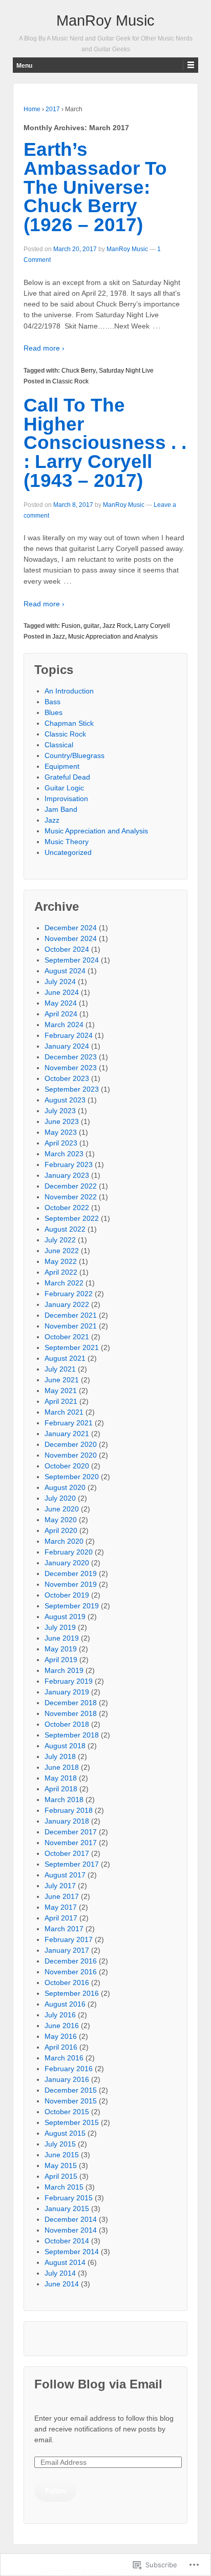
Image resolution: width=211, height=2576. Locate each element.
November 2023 (71, 1068)
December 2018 (71, 1703)
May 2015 (61, 2165)
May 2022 (61, 1261)
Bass (52, 702)
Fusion (71, 626)
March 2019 (64, 1670)
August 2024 (65, 971)
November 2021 (71, 1326)
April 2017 (61, 1918)
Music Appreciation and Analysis (113, 637)
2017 (53, 109)
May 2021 (61, 1391)
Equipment (62, 766)
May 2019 (61, 1649)
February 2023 (69, 1164)
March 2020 (64, 1541)
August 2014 (65, 2262)
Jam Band (61, 809)
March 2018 (64, 1800)
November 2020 (71, 1455)
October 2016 (67, 1982)
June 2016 (62, 2026)
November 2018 (71, 1713)
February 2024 (69, 1035)
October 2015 (67, 2112)
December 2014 (71, 2219)
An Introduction (69, 691)
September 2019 (72, 1606)
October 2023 (67, 1078)
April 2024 (61, 1014)
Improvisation (66, 799)
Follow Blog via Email (98, 2384)
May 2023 (61, 1132)
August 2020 (65, 1487)
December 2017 (71, 1832)
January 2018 (67, 1821)
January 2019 (67, 1692)
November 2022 (71, 1197)
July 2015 (60, 2144)
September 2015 (72, 2122)
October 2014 (67, 2241)
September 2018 (72, 1735)
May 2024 (61, 1003)
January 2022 (67, 1304)
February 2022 (69, 1294)
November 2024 (71, 938)
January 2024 (67, 1046)
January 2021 (67, 1434)
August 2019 (65, 1617)
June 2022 (62, 1251)
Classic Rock (70, 381)
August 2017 (65, 1875)
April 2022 (61, 1272)
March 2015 (64, 2187)
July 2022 (60, 1240)
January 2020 (67, 1563)
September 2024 (72, 960)
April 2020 (61, 1530)
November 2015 (71, 2101)
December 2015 (71, 2090)
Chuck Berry (79, 371)
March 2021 (64, 1412)
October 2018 (67, 1724)
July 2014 (60, 2273)
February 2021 (69, 1423)
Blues (54, 712)
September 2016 (72, 1993)
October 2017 (67, 1853)
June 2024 (62, 992)
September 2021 (72, 1347)
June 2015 (62, 2155)
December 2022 (71, 1186)
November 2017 (71, 1843)
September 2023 (72, 1089)
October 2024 (67, 949)
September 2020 (72, 1477)
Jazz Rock (117, 626)
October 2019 (67, 1595)
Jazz (59, 637)
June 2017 (62, 1896)
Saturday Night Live (126, 371)
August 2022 (65, 1229)
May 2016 (61, 2036)
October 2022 (67, 1208)
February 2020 (69, 1552)
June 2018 (62, 1767)
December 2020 (71, 1444)
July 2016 (60, 2015)
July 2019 (60, 1627)
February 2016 (69, 2069)
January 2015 (67, 2209)
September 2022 (72, 1218)
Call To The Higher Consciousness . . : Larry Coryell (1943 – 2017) (105, 443)
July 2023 (60, 1111)
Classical (59, 745)
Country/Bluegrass (75, 755)
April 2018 (61, 1789)
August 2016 (65, 2004)
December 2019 (71, 1573)
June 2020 (62, 1509)
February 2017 (69, 1939)
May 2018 (61, 1778)
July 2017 (60, 1886)
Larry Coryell (152, 626)
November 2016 (71, 1972)
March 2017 (64, 1929)
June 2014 (62, 2284)
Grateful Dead (67, 777)
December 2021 (71, 1315)
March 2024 (64, 1025)
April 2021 (61, 1401)
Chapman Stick (69, 723)
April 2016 (61, 2047)
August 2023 (65, 1100)
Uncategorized (68, 852)
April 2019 (61, 1660)
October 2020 (67, 1466)
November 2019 (71, 1584)
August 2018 (65, 1746)
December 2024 (71, 928)
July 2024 (60, 982)
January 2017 (67, 1950)
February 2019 (69, 1681)
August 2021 (65, 1358)
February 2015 (69, 2198)
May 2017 (61, 1907)
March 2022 (64, 1283)
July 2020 (60, 1498)
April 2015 (61, 2176)
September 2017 (72, 1864)
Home (32, 109)
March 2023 (64, 1154)
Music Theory (67, 842)
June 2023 (62, 1121)
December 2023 (71, 1057)
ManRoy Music (105, 21)
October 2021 (67, 1337)
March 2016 (64, 2058)
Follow (56, 2490)
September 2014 (72, 2252)
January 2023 (67, 1175)
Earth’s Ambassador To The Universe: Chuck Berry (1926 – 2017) (95, 187)
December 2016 (71, 1961)
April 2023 (61, 1143)
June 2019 (62, 1638)
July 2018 (60, 1756)
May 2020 (61, 1520)
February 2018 (69, 1810)
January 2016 (67, 2079)
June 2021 (62, 1380)
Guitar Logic (64, 788)
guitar (91, 626)
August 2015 (65, 2133)
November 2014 (71, 2230)
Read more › (44, 348)
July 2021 (60, 1369)
